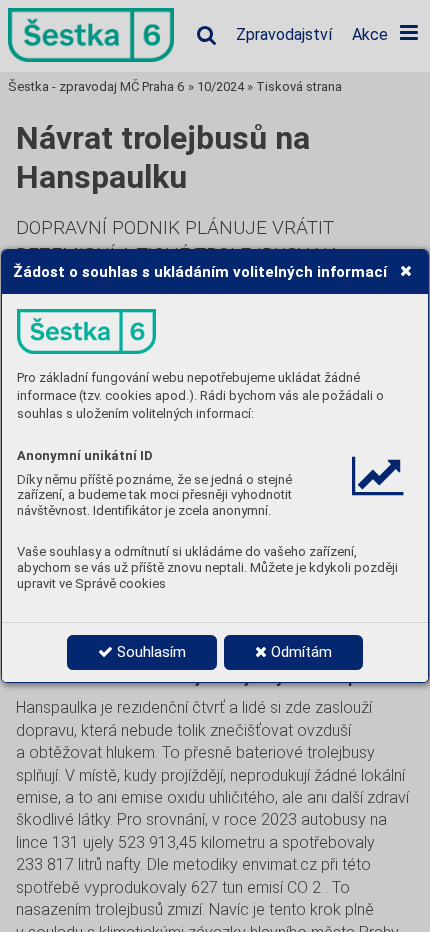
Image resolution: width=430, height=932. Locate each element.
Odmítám (299, 652)
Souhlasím (149, 652)
